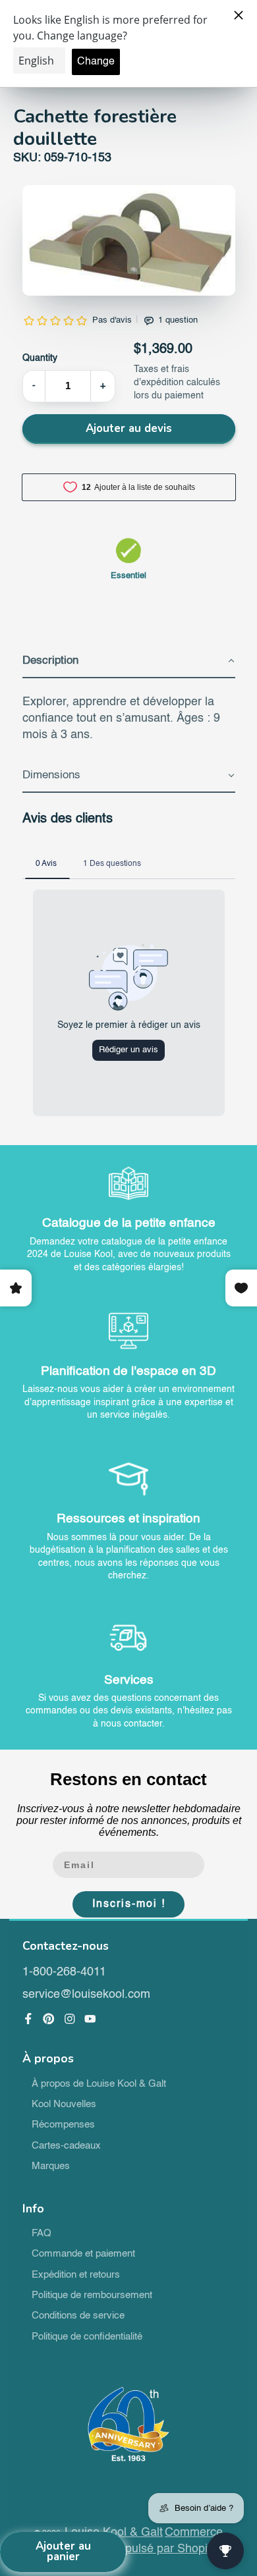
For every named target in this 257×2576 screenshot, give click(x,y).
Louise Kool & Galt (114, 2533)
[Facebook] (28, 2019)
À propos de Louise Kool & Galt (99, 2084)
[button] (129, 662)
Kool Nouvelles (64, 2105)
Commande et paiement (83, 2254)
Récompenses (63, 2125)
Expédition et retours (76, 2275)
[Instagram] (70, 2019)
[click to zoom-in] (129, 240)
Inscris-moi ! (129, 1904)
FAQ (42, 2234)
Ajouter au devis (129, 428)
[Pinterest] (49, 2019)
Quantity (40, 358)
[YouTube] (90, 2019)
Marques (51, 2166)
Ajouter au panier (63, 2552)
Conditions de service (78, 2316)
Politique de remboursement (92, 2295)
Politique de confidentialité (87, 2337)
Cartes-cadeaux (66, 2146)
